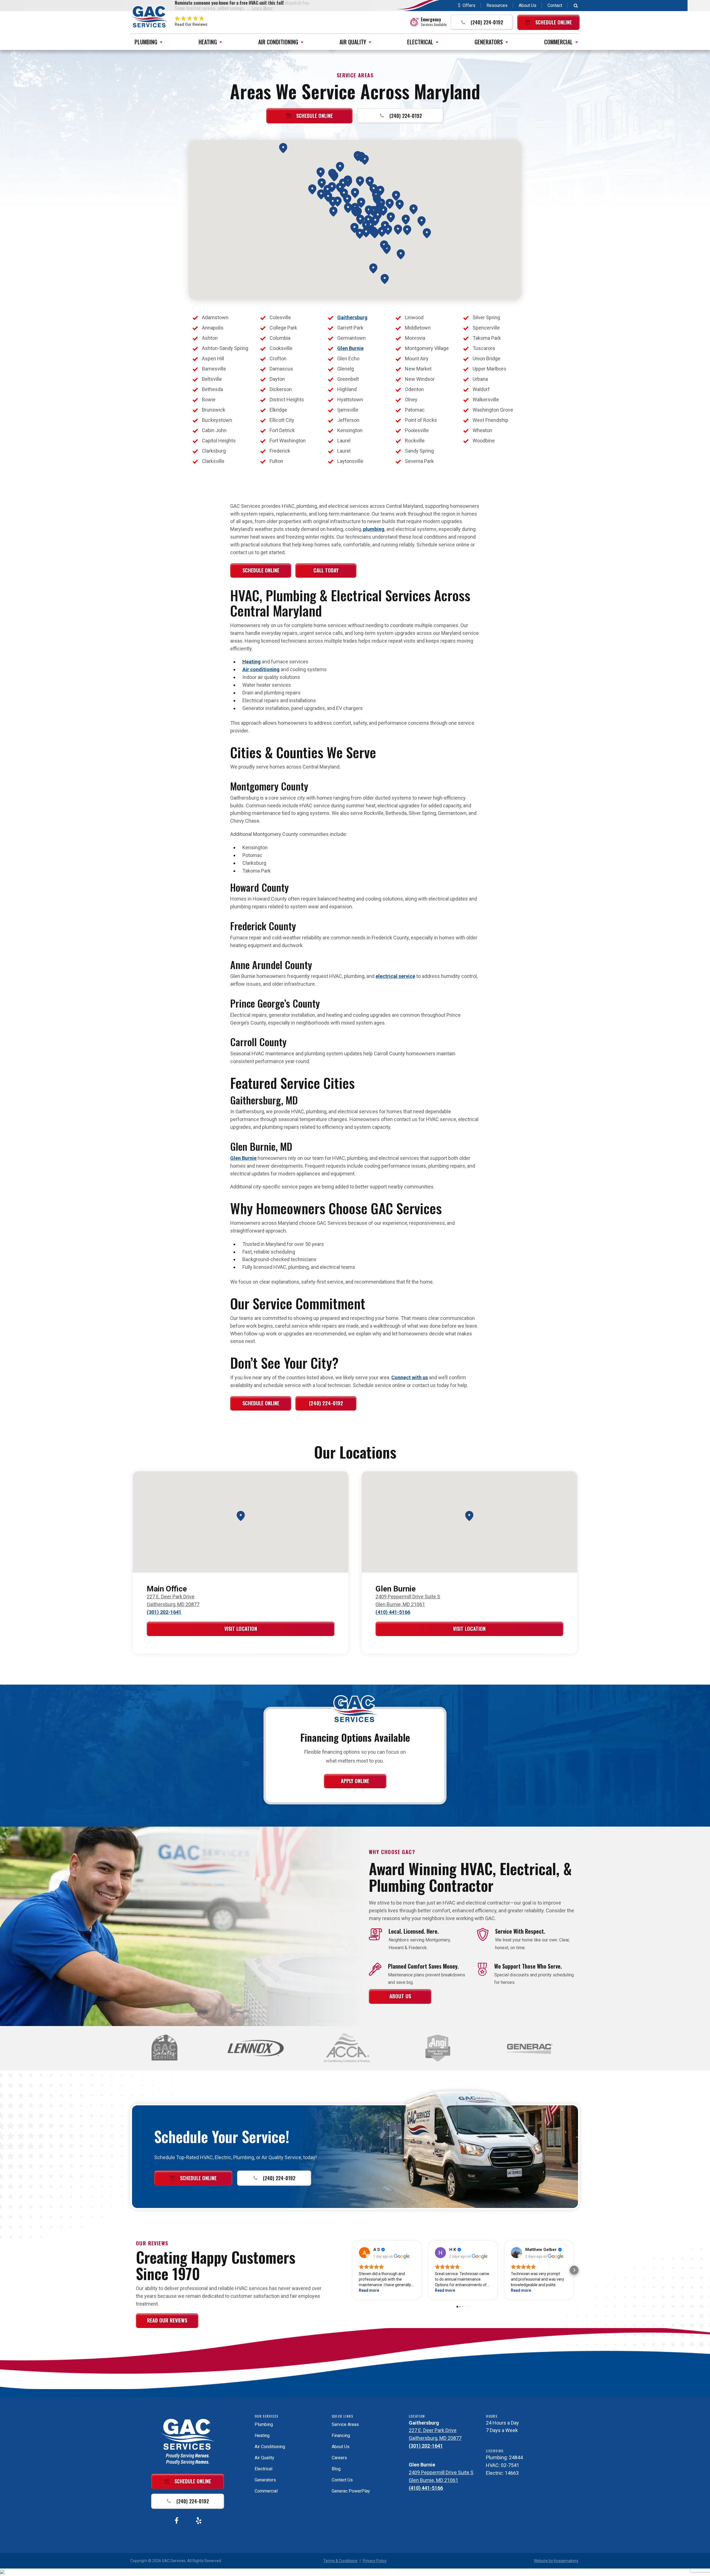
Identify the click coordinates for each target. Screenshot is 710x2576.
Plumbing (146, 42)
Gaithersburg (352, 317)
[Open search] (576, 6)
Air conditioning (261, 669)
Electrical (420, 42)
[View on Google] (364, 2253)
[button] (482, 22)
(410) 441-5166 (393, 1612)
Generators (489, 42)
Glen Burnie (350, 348)
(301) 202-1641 (164, 1612)
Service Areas (345, 2424)
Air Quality (353, 42)
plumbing (374, 529)
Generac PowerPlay (351, 2491)
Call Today (326, 570)
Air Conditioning (278, 42)
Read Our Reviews (167, 2320)
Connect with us (410, 1377)
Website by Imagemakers (556, 2561)
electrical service (395, 976)
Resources (497, 5)
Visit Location (241, 1629)
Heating (208, 42)
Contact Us (342, 2480)
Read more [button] (369, 2290)
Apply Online (355, 1781)
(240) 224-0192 (326, 1403)
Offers (469, 5)
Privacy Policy (375, 2561)
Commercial (558, 42)
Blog (336, 2469)
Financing (341, 2436)
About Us (528, 5)
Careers (339, 2458)
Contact (555, 5)
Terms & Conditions (340, 2561)
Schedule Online (261, 570)
